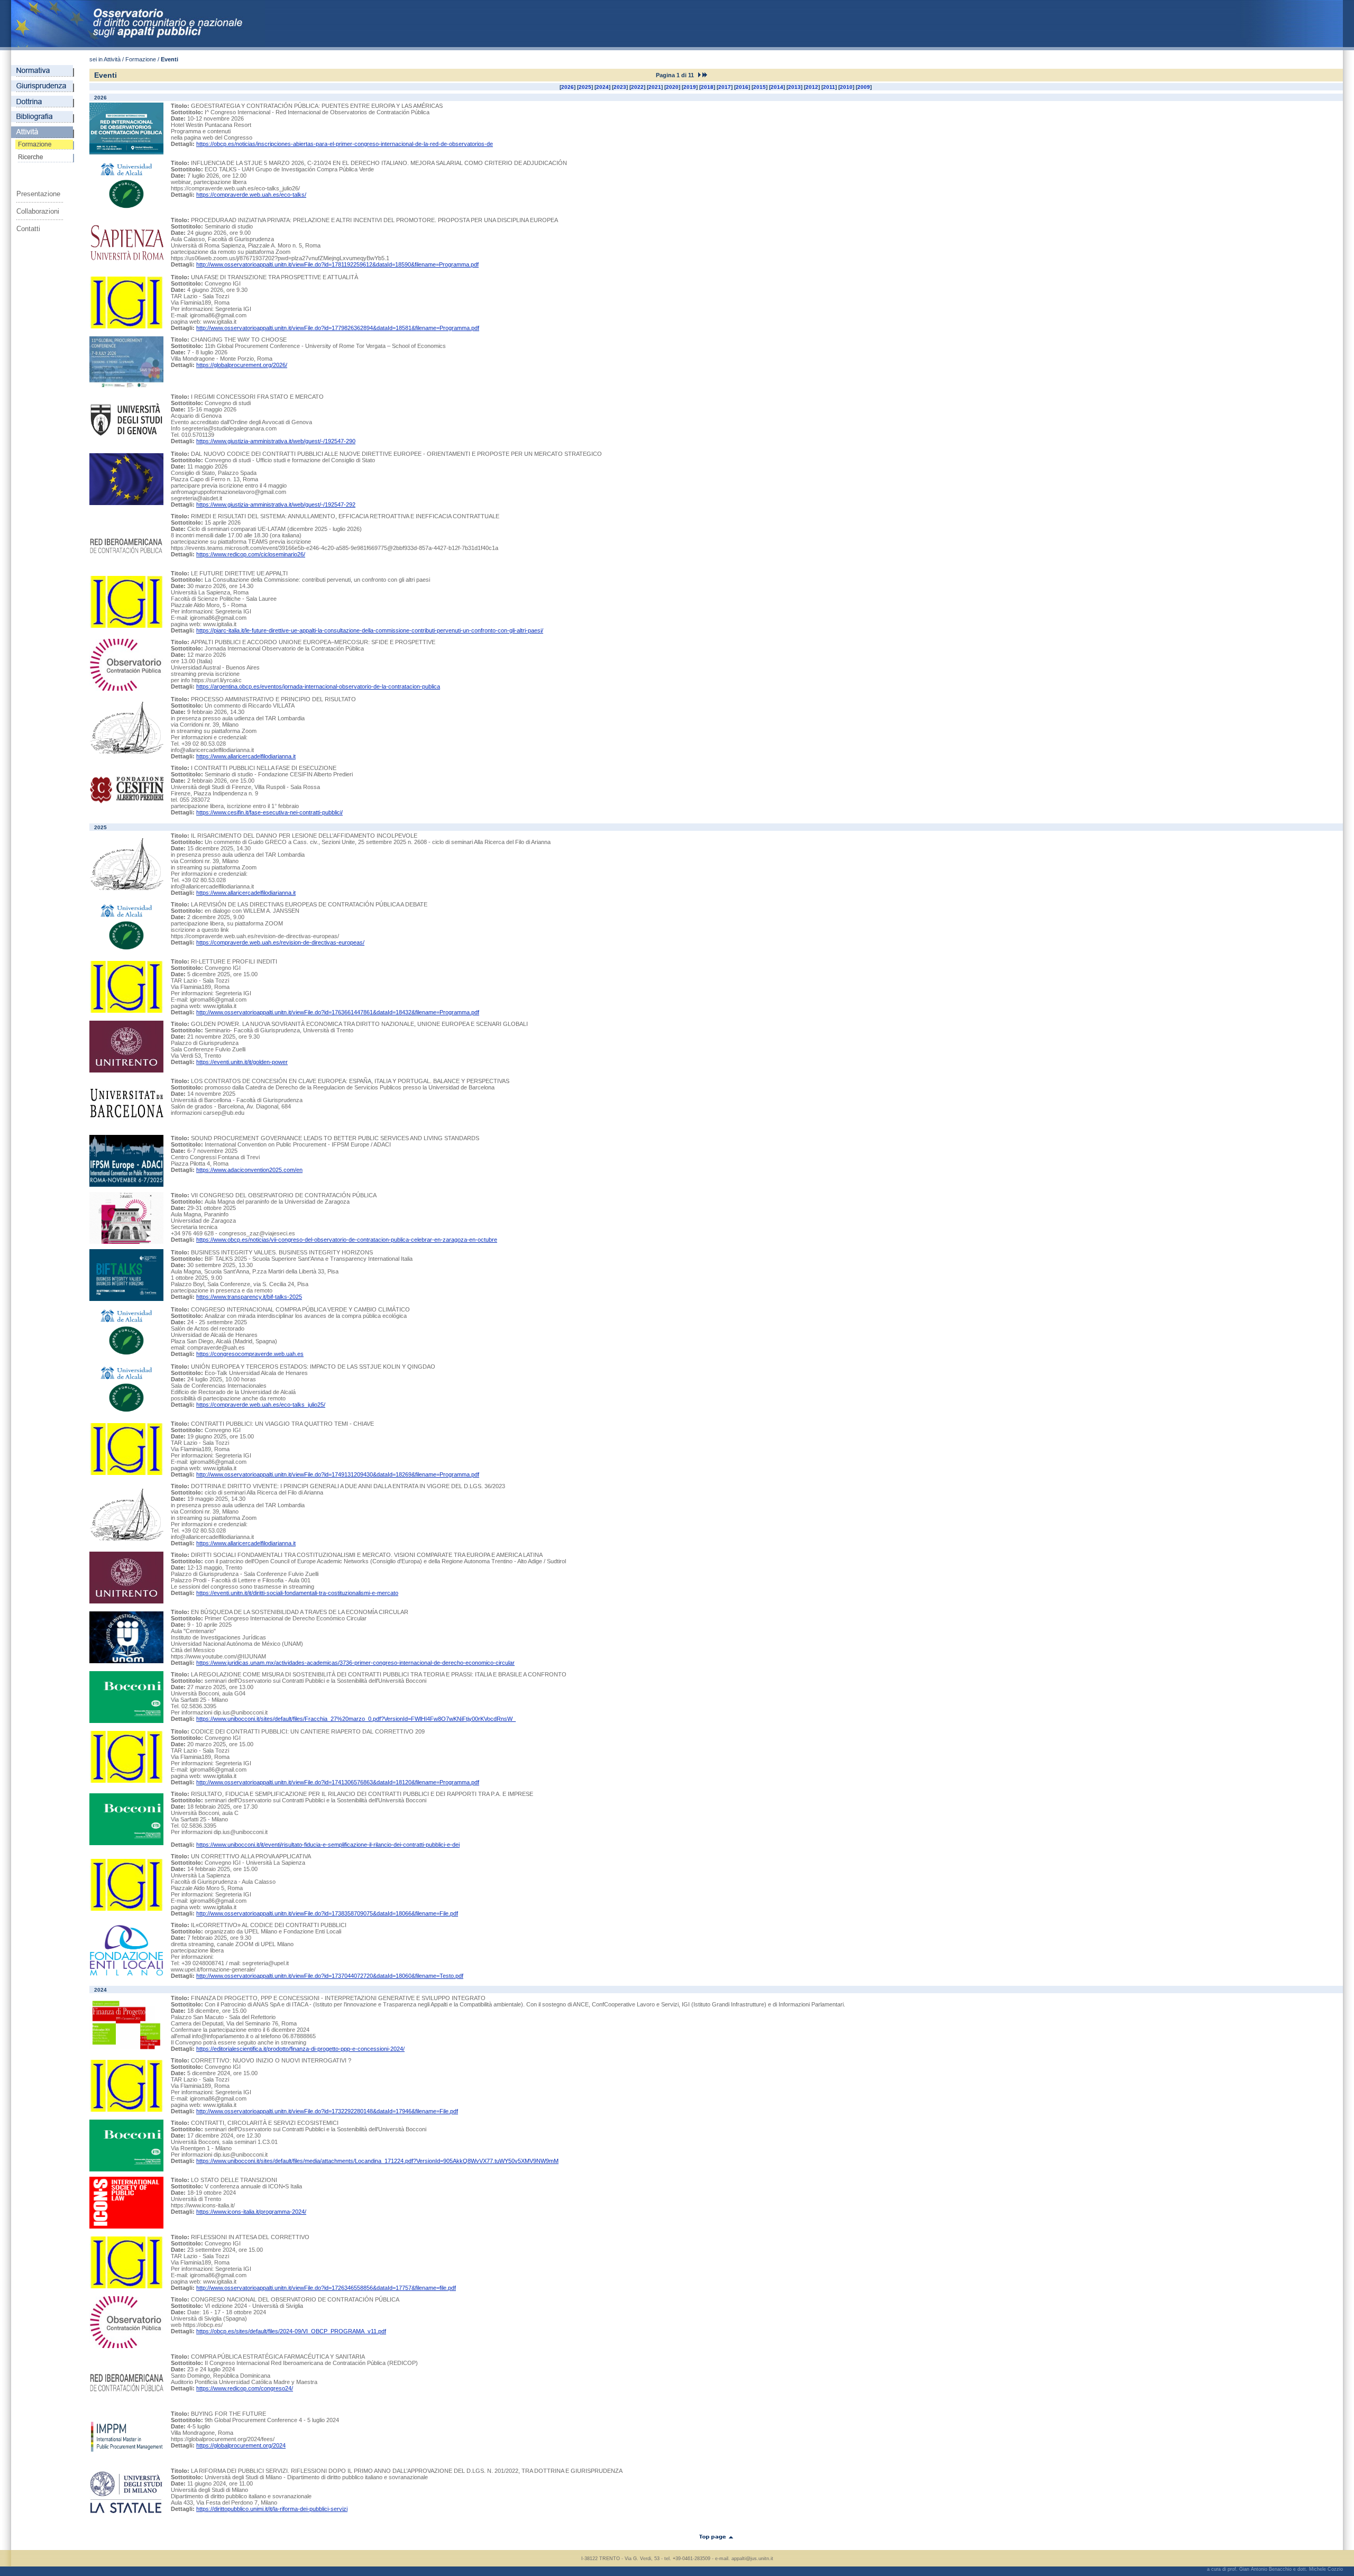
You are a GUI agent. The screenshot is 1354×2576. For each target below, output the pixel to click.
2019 (690, 87)
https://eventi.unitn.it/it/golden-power (242, 1062)
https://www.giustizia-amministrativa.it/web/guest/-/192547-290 (276, 441)
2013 (794, 87)
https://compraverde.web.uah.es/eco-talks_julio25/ (261, 1405)
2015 (760, 87)
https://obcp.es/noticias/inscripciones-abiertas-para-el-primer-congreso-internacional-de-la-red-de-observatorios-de (345, 144)
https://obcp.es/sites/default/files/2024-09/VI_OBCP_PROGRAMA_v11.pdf (291, 2331)
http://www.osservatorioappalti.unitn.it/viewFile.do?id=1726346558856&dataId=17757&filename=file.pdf (326, 2288)
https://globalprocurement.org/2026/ (242, 365)
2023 (620, 87)
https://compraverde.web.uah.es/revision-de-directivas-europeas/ (280, 942)
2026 (568, 87)
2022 (637, 87)
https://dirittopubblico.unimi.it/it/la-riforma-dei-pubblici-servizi (272, 2509)
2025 (585, 87)
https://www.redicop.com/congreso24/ (245, 2388)
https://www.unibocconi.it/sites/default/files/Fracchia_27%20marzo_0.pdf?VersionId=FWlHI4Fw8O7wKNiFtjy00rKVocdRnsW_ (356, 1719)
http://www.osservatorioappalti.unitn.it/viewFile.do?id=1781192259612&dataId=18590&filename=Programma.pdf (337, 264)
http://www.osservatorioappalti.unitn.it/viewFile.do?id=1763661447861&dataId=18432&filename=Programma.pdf (338, 1012)
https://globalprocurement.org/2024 (241, 2445)
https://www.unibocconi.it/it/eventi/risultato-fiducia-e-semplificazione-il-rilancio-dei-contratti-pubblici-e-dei (328, 1845)
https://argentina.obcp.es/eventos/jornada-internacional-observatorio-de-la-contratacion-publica (318, 686)
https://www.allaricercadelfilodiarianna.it (246, 756)
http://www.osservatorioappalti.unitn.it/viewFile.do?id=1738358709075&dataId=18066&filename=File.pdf (327, 1913)
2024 (602, 87)
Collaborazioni (38, 211)
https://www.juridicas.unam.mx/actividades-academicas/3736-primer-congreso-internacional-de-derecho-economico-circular (355, 1663)
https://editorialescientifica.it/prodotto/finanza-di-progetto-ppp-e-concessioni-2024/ (300, 2049)
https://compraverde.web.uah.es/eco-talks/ (251, 195)
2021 (655, 87)
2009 (864, 87)
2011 (829, 87)
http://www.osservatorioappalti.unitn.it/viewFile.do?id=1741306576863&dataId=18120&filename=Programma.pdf (338, 1782)
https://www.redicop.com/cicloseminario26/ (251, 554)
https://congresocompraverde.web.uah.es (250, 1354)
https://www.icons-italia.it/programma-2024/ (251, 2212)
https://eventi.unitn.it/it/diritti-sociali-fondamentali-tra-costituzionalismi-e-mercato (297, 1593)
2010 (846, 87)
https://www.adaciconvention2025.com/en (249, 1170)
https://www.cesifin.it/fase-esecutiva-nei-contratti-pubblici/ (269, 812)
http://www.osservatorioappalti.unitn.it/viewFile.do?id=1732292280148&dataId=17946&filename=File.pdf (327, 2111)
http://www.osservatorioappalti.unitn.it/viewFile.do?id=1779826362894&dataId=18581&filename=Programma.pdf (338, 328)
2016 (742, 87)
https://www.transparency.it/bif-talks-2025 (249, 1297)
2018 (707, 87)
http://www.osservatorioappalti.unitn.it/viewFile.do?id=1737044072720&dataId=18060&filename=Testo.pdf (330, 1976)
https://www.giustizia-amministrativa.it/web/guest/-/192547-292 (276, 505)
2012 (812, 87)
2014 (777, 87)
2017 (725, 87)
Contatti (28, 229)
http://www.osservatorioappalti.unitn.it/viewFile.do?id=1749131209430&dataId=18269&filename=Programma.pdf (338, 1474)
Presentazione (38, 194)
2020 (672, 87)
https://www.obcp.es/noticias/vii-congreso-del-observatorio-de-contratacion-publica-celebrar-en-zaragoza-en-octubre (347, 1240)
